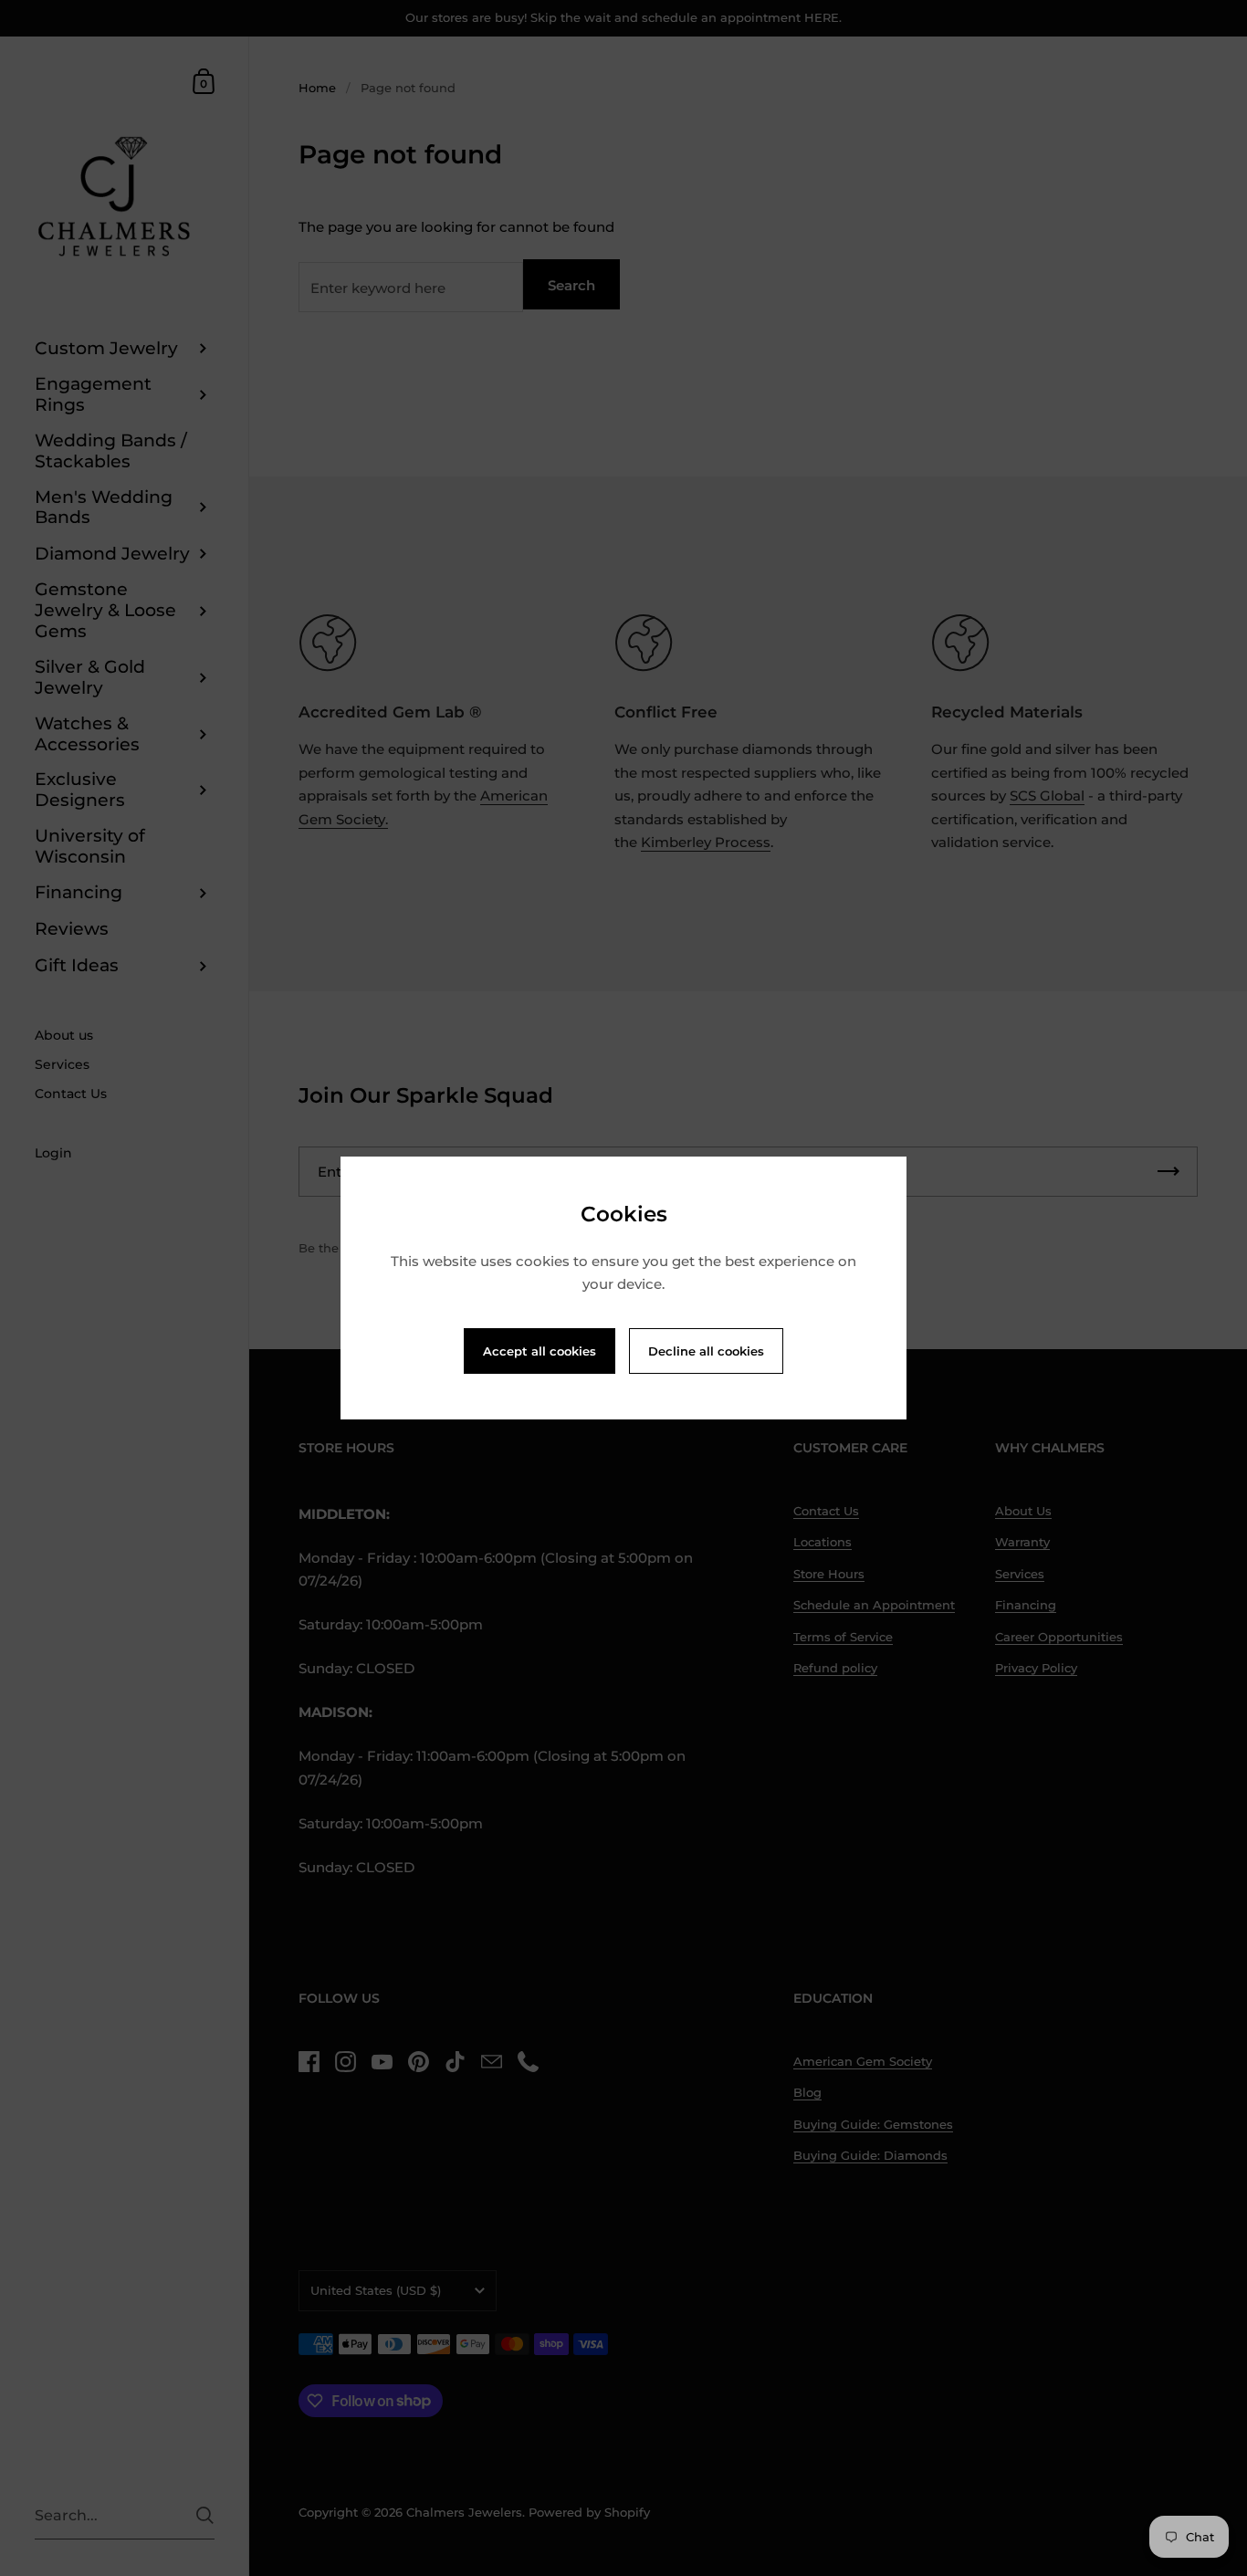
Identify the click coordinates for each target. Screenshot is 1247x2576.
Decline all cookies (706, 1351)
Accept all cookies (540, 1351)
